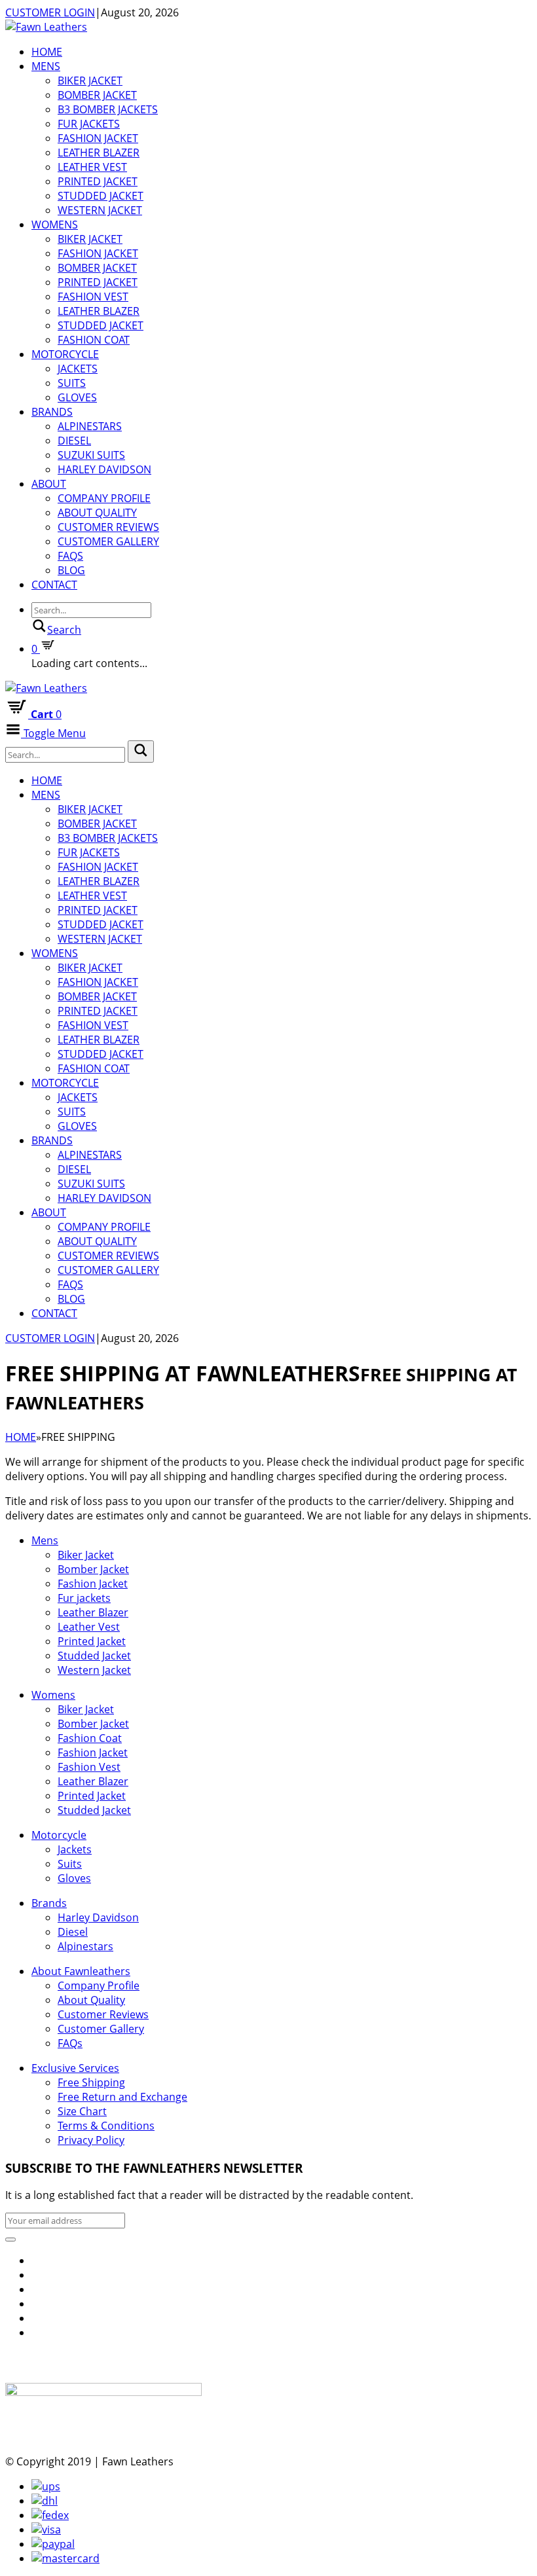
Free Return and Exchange (122, 2097)
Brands (52, 412)
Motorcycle (65, 354)
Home (47, 52)
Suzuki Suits (91, 455)
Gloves (77, 397)
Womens (55, 225)
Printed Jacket (98, 181)
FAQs (70, 556)
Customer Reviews (108, 527)
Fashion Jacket (98, 138)
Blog (71, 570)
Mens (46, 66)
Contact (54, 585)
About (49, 484)
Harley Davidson (104, 469)
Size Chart (82, 2111)
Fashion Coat (94, 340)
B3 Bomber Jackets (108, 109)
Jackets (78, 369)
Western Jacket (100, 210)
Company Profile (104, 498)
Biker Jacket (90, 81)
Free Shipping (91, 2082)
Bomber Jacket (97, 95)
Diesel (74, 441)
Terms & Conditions (106, 2126)
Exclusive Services (75, 2068)
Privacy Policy (91, 2140)
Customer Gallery (108, 541)
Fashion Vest (93, 297)
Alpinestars (90, 426)
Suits (72, 383)
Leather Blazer (99, 153)
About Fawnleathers (81, 1971)
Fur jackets (89, 124)
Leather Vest (92, 167)
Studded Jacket (101, 196)
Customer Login (50, 12)
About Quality (97, 513)
